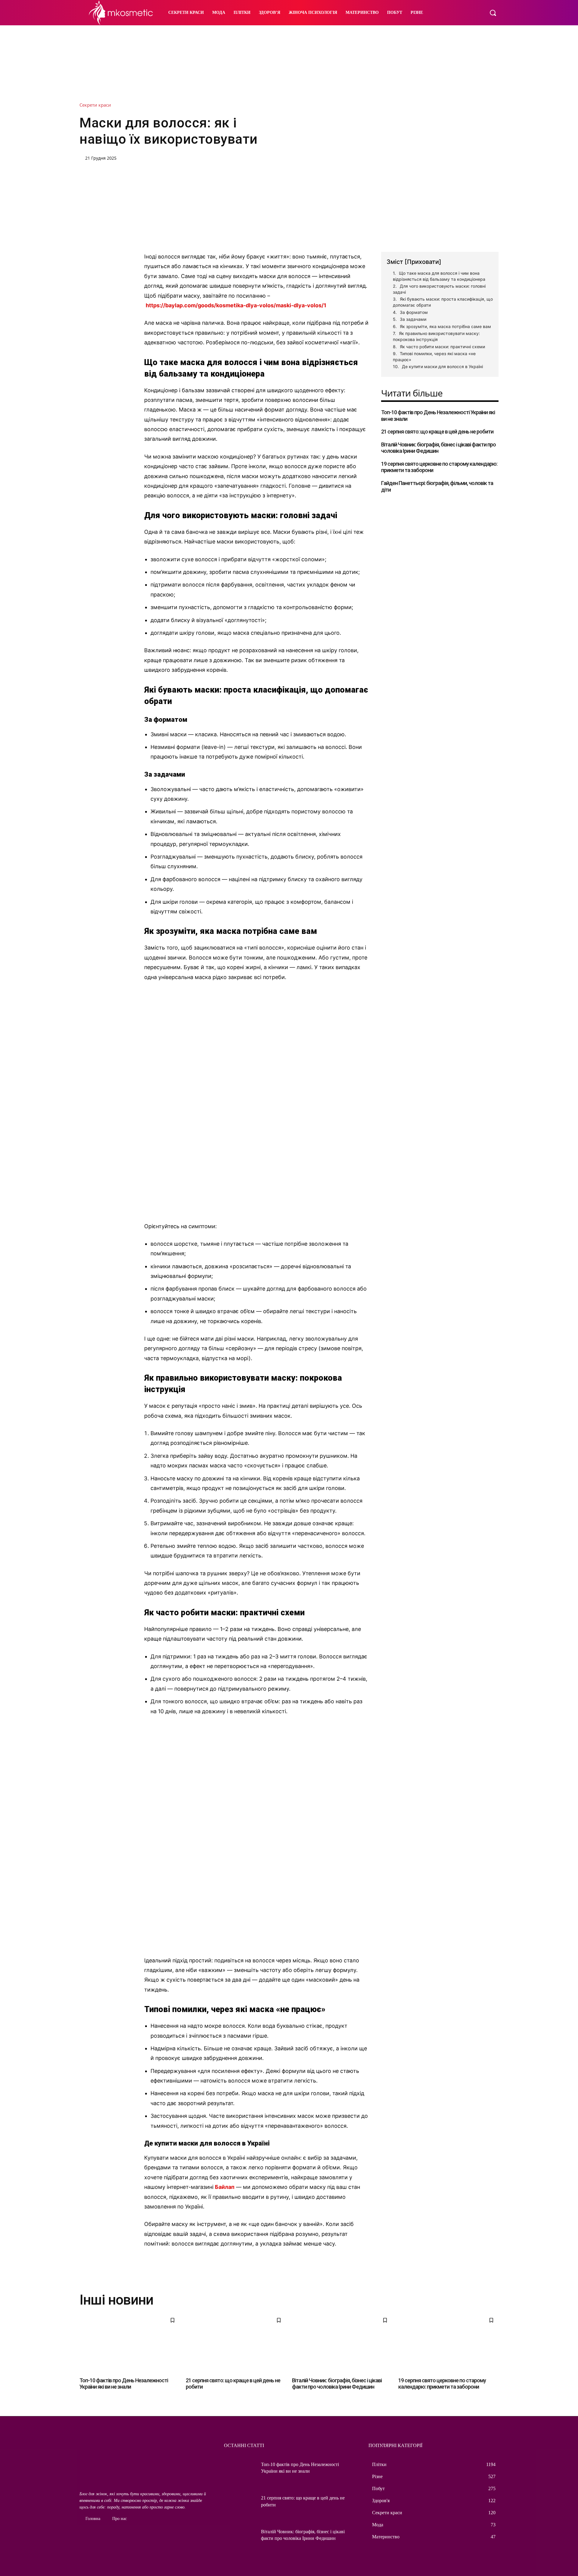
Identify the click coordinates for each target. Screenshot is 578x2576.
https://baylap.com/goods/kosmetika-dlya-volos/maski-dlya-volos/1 (236, 305)
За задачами (413, 319)
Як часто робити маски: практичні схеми (442, 347)
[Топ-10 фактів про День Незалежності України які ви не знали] (130, 2343)
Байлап (225, 2187)
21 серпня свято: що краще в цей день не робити (437, 432)
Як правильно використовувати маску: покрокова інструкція (436, 336)
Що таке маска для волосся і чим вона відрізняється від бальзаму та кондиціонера (439, 276)
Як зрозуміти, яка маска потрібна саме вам (445, 326)
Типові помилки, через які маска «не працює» (434, 357)
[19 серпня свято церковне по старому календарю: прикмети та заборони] (448, 2343)
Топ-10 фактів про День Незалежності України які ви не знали (124, 2384)
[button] (493, 13)
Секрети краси (95, 105)
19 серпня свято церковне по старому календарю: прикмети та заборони (442, 2384)
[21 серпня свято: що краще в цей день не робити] (236, 2343)
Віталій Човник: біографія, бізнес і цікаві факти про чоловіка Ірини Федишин (438, 448)
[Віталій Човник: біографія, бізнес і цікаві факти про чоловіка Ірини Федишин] (342, 2343)
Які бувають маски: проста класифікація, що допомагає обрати (443, 302)
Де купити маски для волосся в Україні (442, 366)
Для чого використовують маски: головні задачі (439, 289)
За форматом (414, 312)
